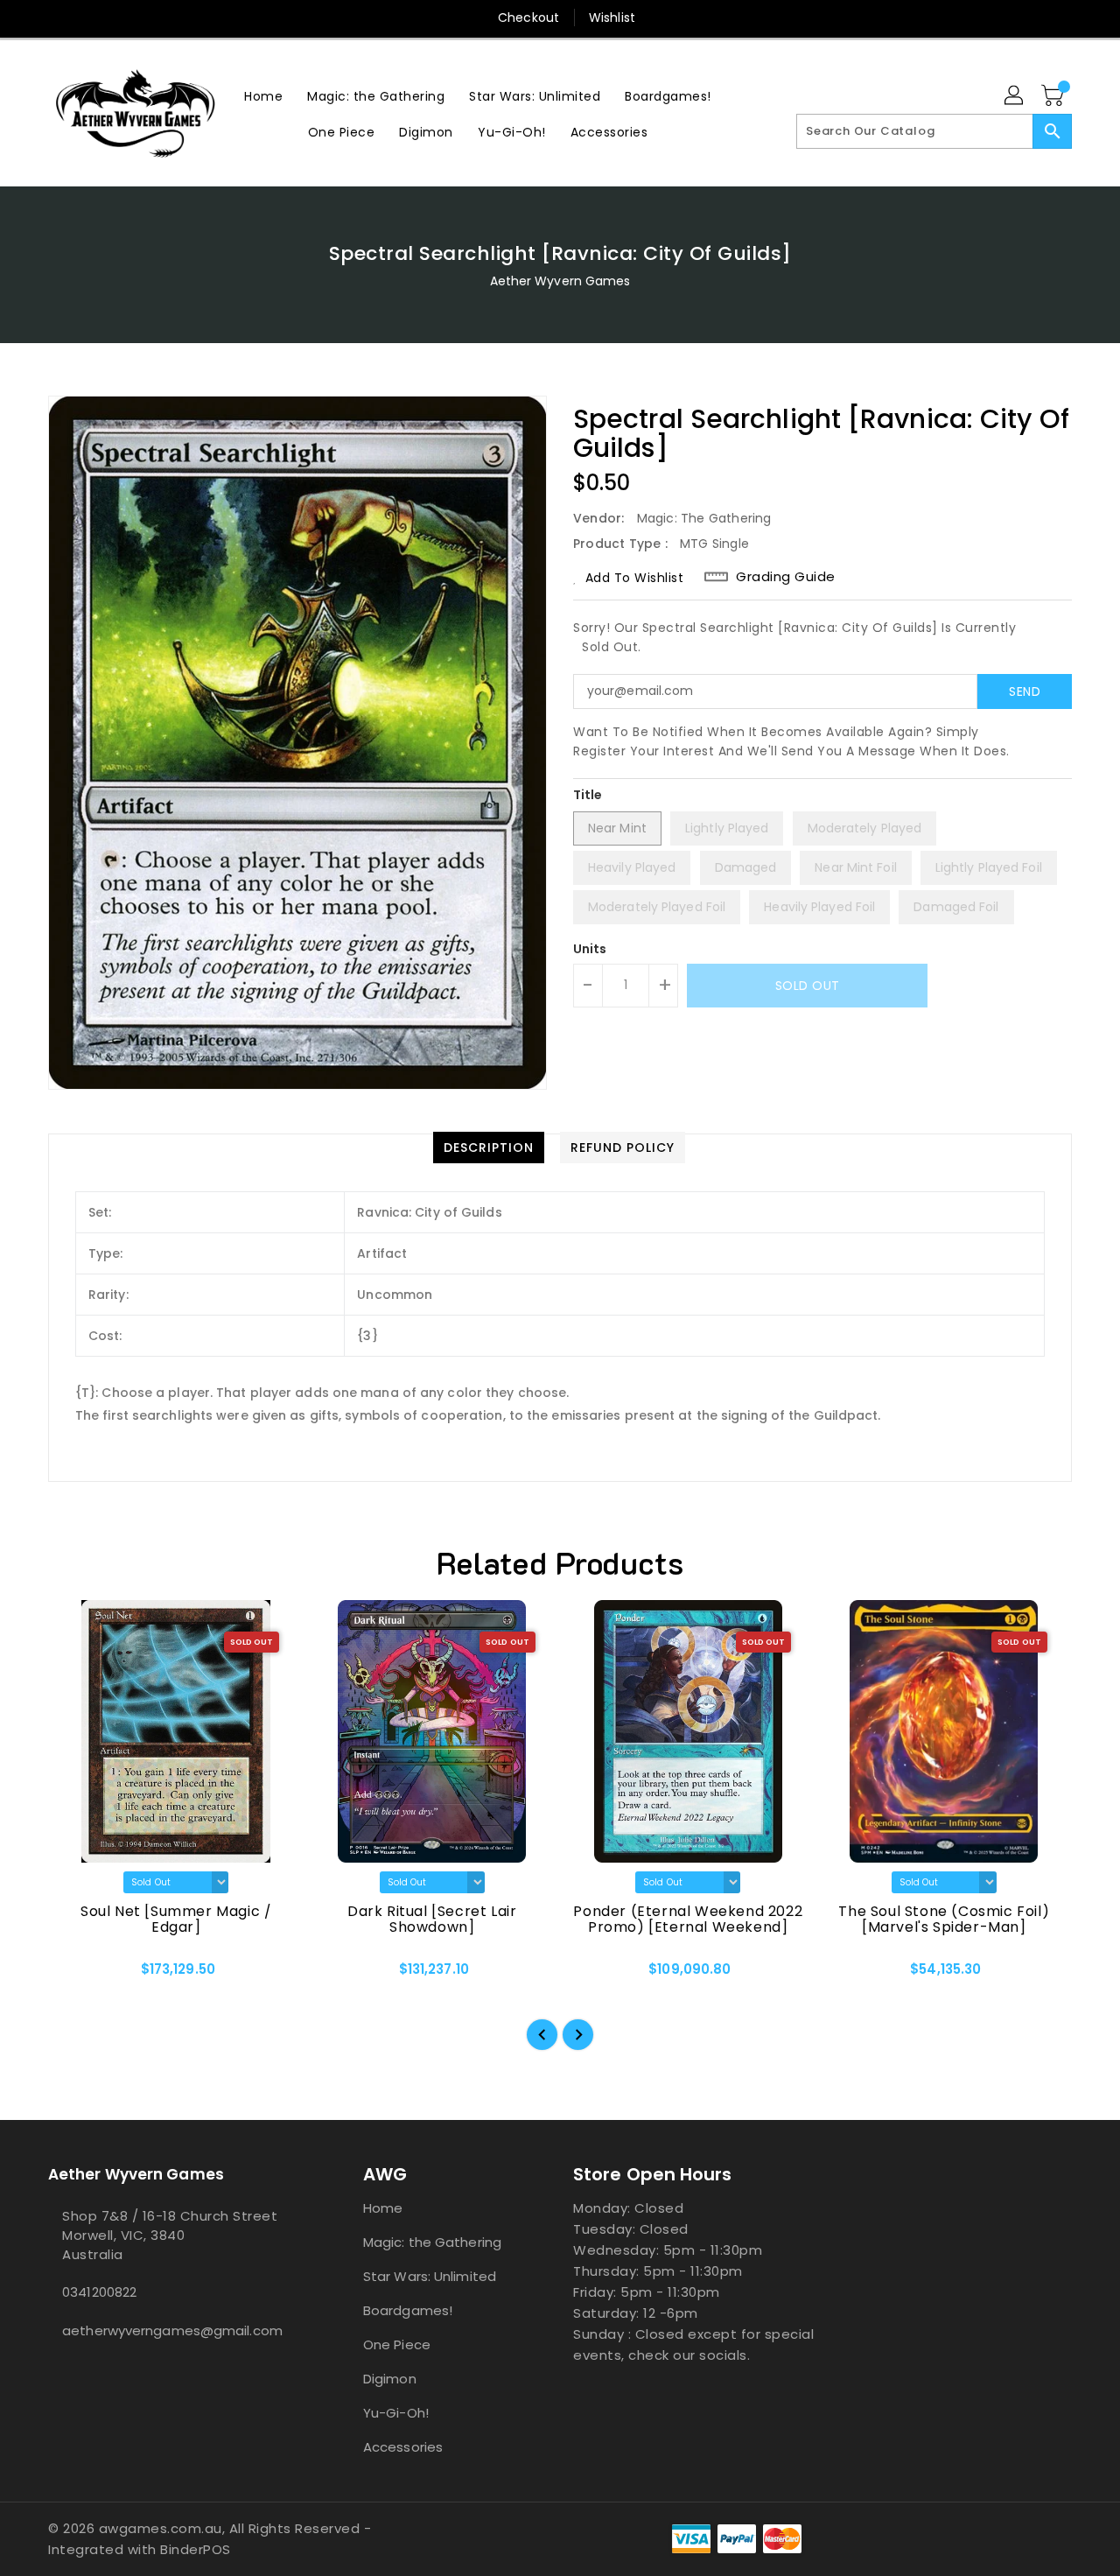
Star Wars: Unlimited (430, 2276)
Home (383, 2208)
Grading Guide (786, 577)
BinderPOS (196, 2549)
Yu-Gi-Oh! (396, 2413)
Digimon (390, 2379)
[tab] (489, 1148)
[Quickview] (76, 1976)
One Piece (397, 2344)
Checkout (528, 18)
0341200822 (99, 2292)
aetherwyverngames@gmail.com (171, 2330)
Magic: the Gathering (432, 2242)
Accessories (403, 2447)
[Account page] (1015, 96)
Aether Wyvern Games (560, 281)
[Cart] (1054, 96)
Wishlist (612, 18)
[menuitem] (263, 96)
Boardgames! (408, 2310)
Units (590, 949)
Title (588, 795)
